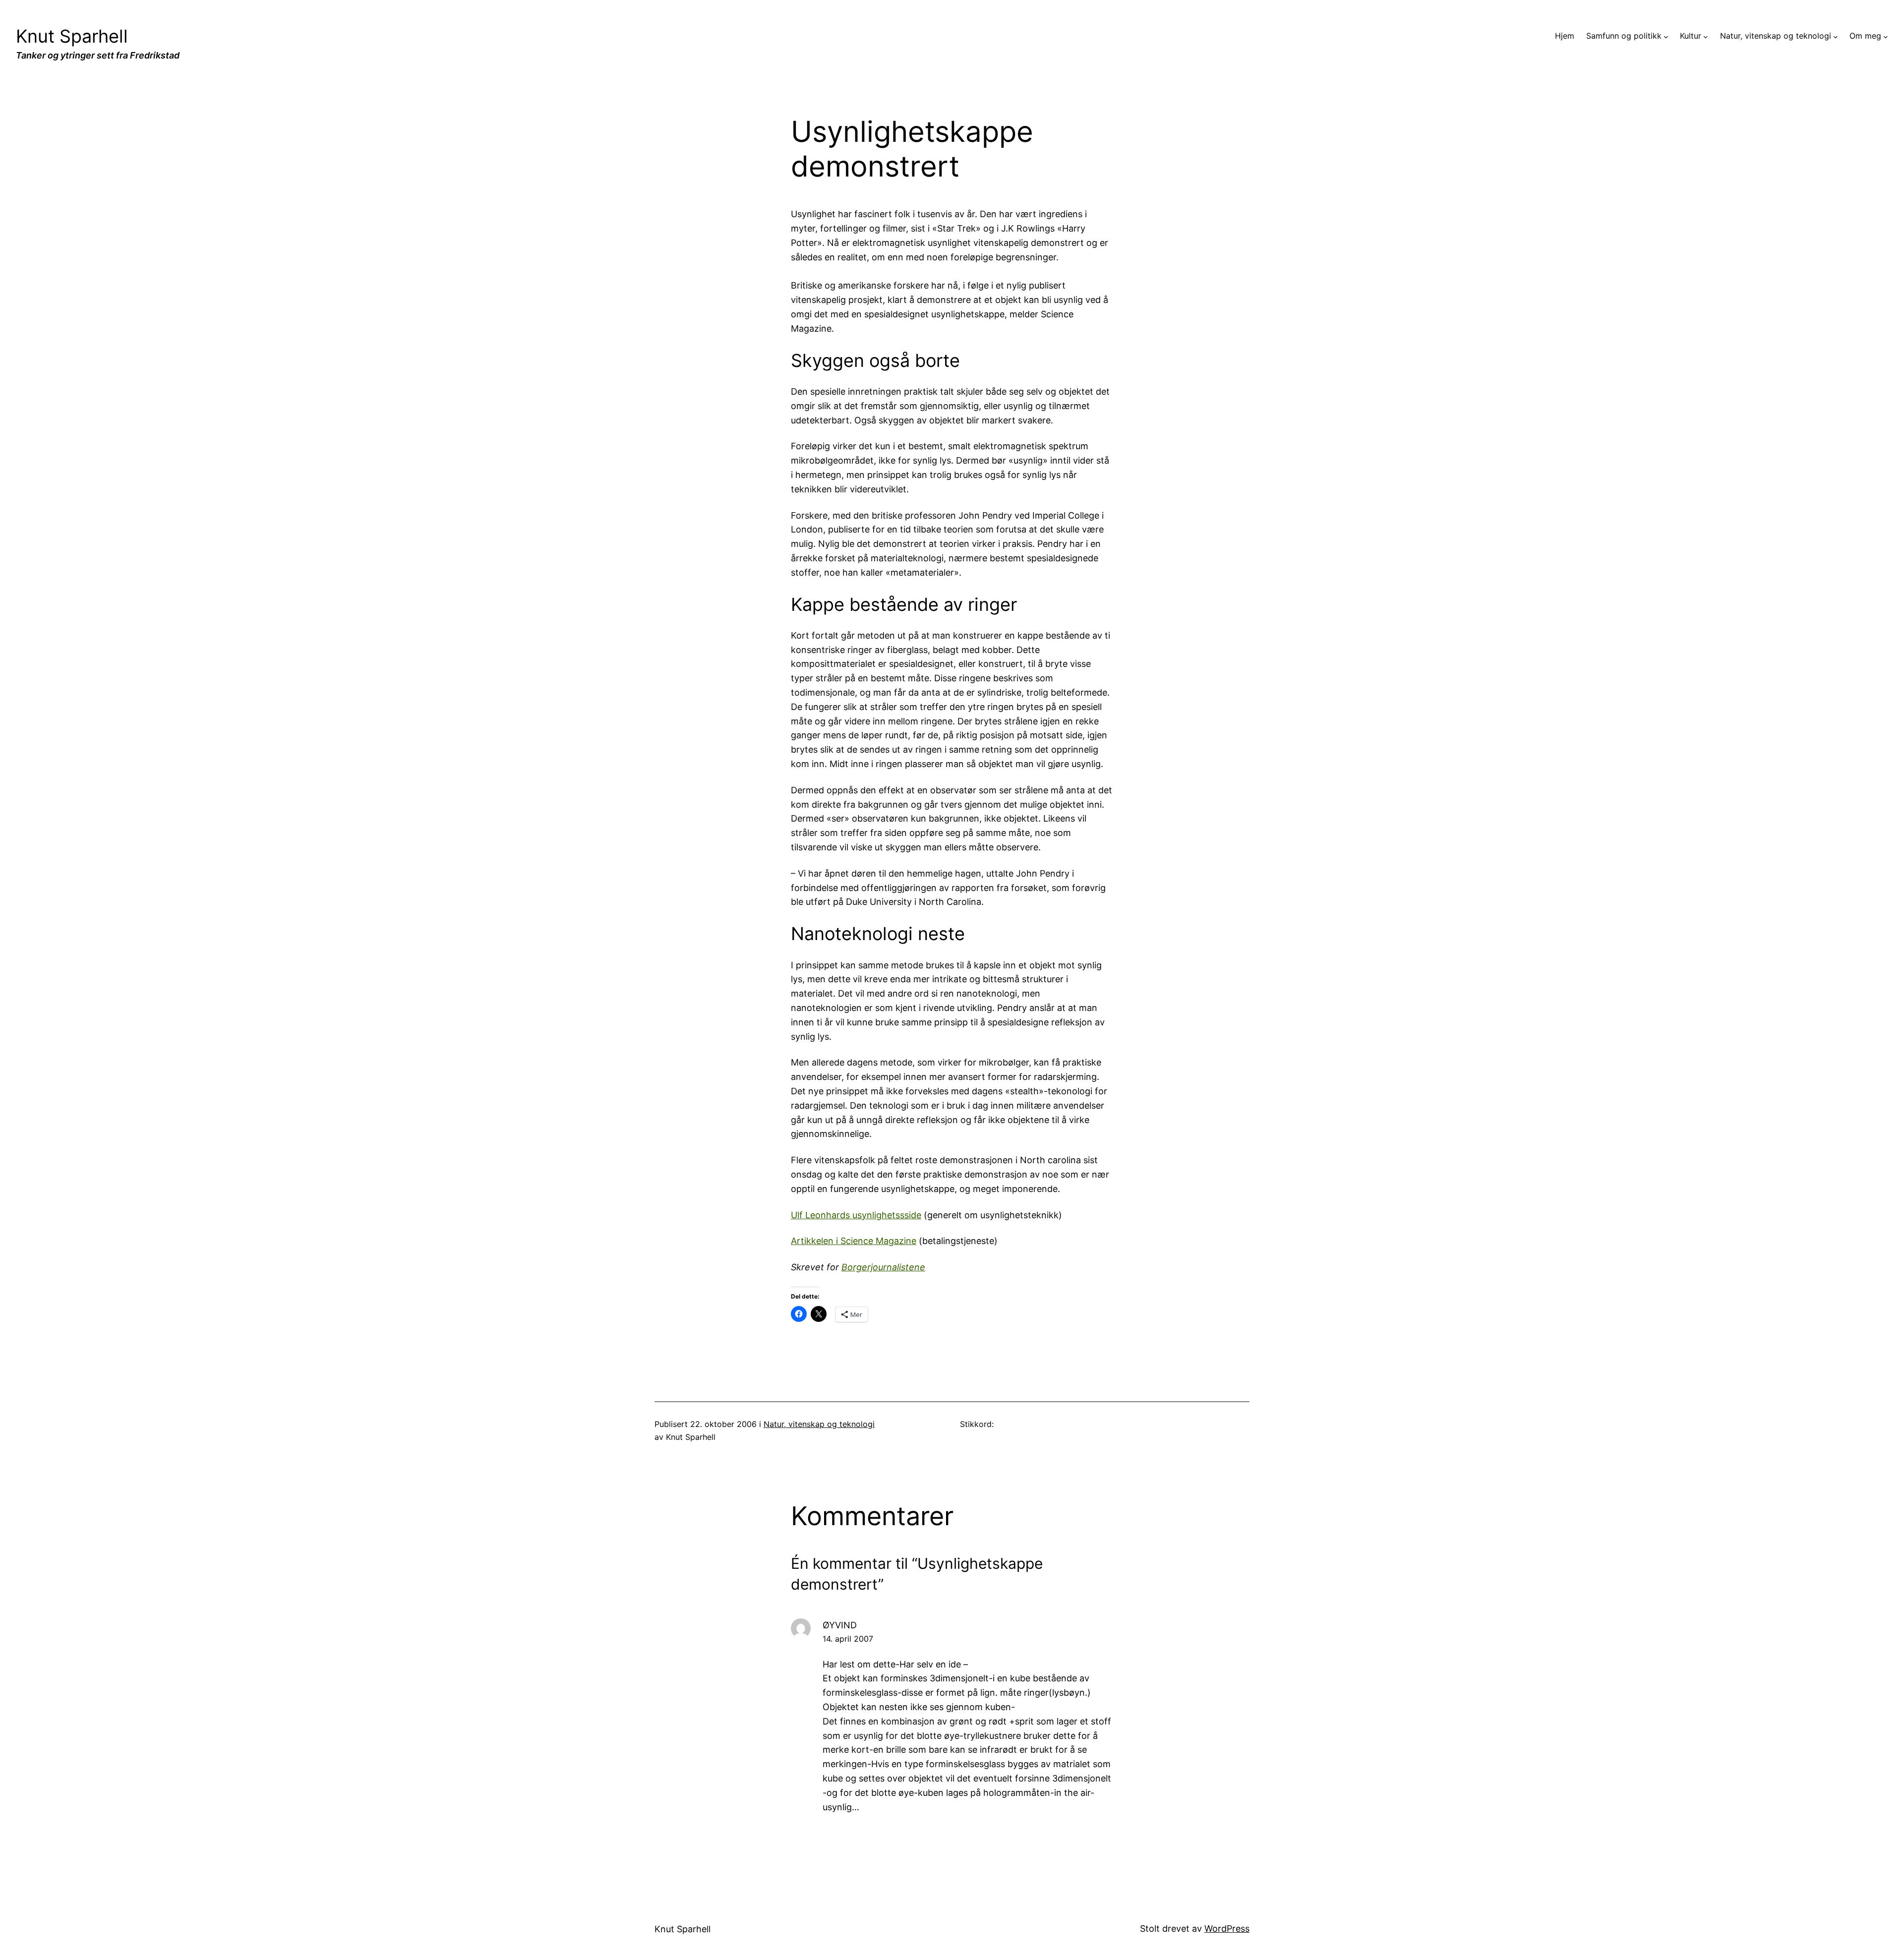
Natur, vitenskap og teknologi (819, 1424)
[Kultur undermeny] (1706, 36)
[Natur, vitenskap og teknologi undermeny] (1836, 36)
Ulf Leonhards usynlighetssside (856, 1215)
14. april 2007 (848, 1639)
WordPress (1227, 1929)
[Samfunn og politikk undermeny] (1666, 36)
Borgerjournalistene (883, 1267)
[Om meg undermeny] (1886, 36)
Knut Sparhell (72, 36)
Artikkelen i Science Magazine (854, 1241)
